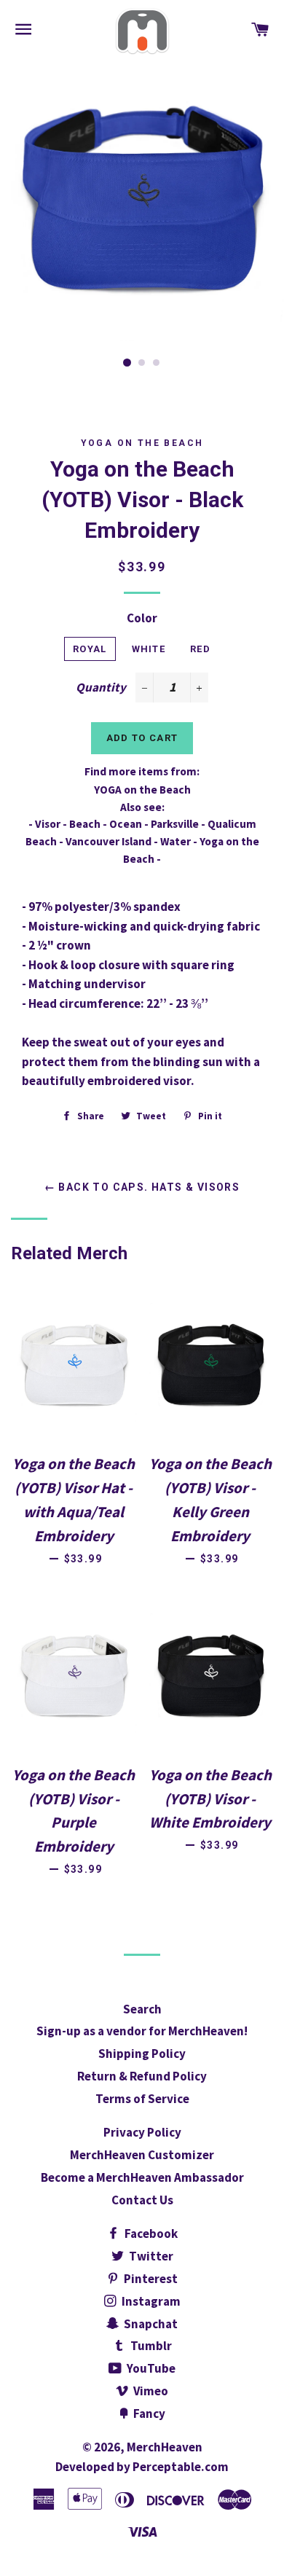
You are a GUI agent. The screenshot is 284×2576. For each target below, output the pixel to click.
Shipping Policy (142, 2054)
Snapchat (150, 2324)
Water (175, 841)
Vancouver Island (109, 841)
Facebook (150, 2234)
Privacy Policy (142, 2132)
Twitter (150, 2256)
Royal (90, 649)
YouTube (150, 2368)
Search (142, 2009)
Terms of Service (142, 2099)
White (149, 649)
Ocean (126, 824)
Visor (48, 824)
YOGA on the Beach (142, 443)
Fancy (148, 2413)
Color (142, 618)
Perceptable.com (181, 2467)
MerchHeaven (165, 2447)
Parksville (175, 824)
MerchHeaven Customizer (142, 2155)
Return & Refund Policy (142, 2076)
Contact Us (142, 2200)
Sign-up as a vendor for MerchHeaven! (142, 2031)
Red (200, 649)
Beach (85, 824)
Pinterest (150, 2279)
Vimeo (150, 2391)
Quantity (101, 687)
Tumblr (150, 2346)
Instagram (150, 2301)
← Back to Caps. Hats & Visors (142, 1187)
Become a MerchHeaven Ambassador (142, 2177)
